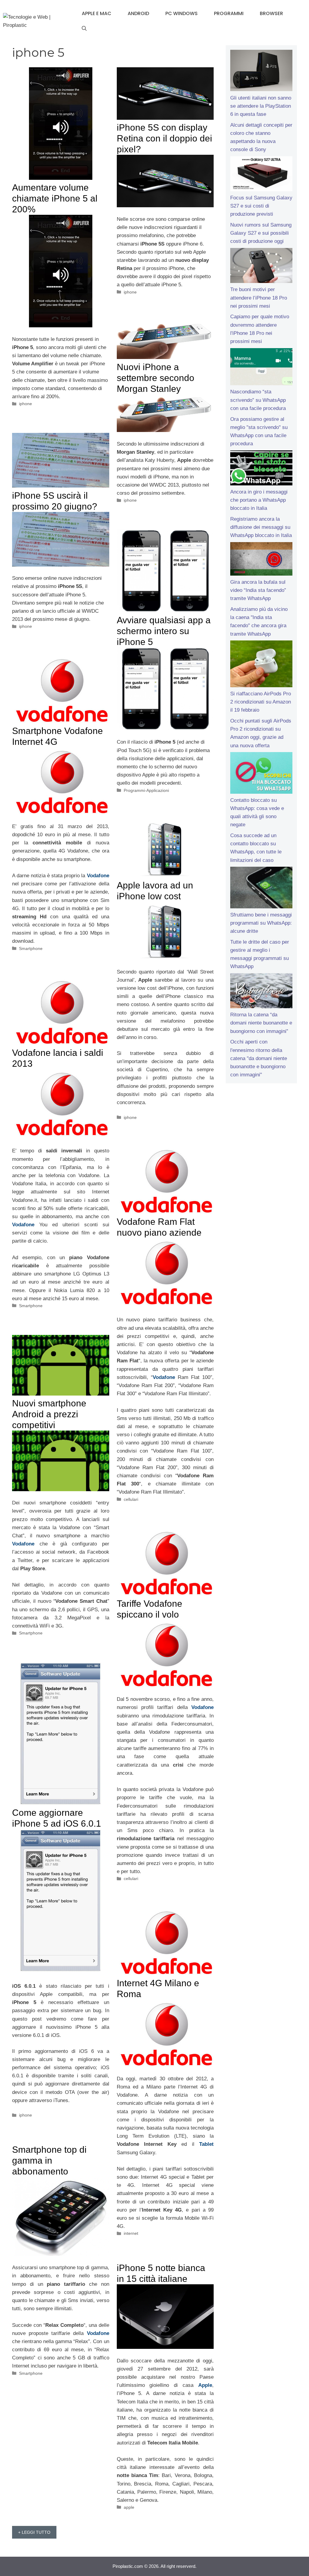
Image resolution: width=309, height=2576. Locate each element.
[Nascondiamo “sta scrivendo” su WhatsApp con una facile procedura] (261, 368)
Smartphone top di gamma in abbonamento (49, 2160)
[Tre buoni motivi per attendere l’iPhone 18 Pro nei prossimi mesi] (261, 267)
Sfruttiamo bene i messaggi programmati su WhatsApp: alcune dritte (261, 923)
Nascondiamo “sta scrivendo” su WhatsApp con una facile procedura (258, 400)
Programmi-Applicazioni (146, 790)
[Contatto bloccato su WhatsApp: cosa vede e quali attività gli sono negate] (261, 774)
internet (131, 2233)
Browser (271, 13)
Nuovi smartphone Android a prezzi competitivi (49, 1414)
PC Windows (182, 13)
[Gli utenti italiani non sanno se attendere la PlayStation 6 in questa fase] (261, 72)
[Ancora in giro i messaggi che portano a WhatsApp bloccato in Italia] (261, 469)
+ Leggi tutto (34, 2532)
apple (129, 2507)
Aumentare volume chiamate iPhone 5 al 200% (55, 198)
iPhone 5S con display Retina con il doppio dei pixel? (164, 138)
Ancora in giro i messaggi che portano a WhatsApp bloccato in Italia (259, 500)
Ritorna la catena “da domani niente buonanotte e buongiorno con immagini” (261, 1023)
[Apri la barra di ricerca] (84, 29)
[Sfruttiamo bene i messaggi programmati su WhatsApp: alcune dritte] (261, 889)
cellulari (131, 1499)
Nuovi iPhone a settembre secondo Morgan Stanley (156, 378)
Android (138, 13)
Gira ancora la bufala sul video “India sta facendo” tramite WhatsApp (258, 590)
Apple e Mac (97, 13)
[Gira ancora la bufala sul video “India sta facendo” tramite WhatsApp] (261, 560)
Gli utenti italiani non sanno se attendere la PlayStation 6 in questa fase (261, 106)
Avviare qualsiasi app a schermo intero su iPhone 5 (164, 631)
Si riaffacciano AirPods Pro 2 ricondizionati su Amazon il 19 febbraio (261, 702)
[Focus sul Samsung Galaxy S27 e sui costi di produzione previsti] (261, 175)
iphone (25, 404)
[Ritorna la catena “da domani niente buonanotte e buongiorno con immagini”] (261, 992)
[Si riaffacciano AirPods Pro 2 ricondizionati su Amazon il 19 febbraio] (261, 665)
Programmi (229, 13)
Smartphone (31, 948)
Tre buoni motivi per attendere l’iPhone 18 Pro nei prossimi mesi (259, 298)
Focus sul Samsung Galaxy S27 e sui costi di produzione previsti (261, 206)
